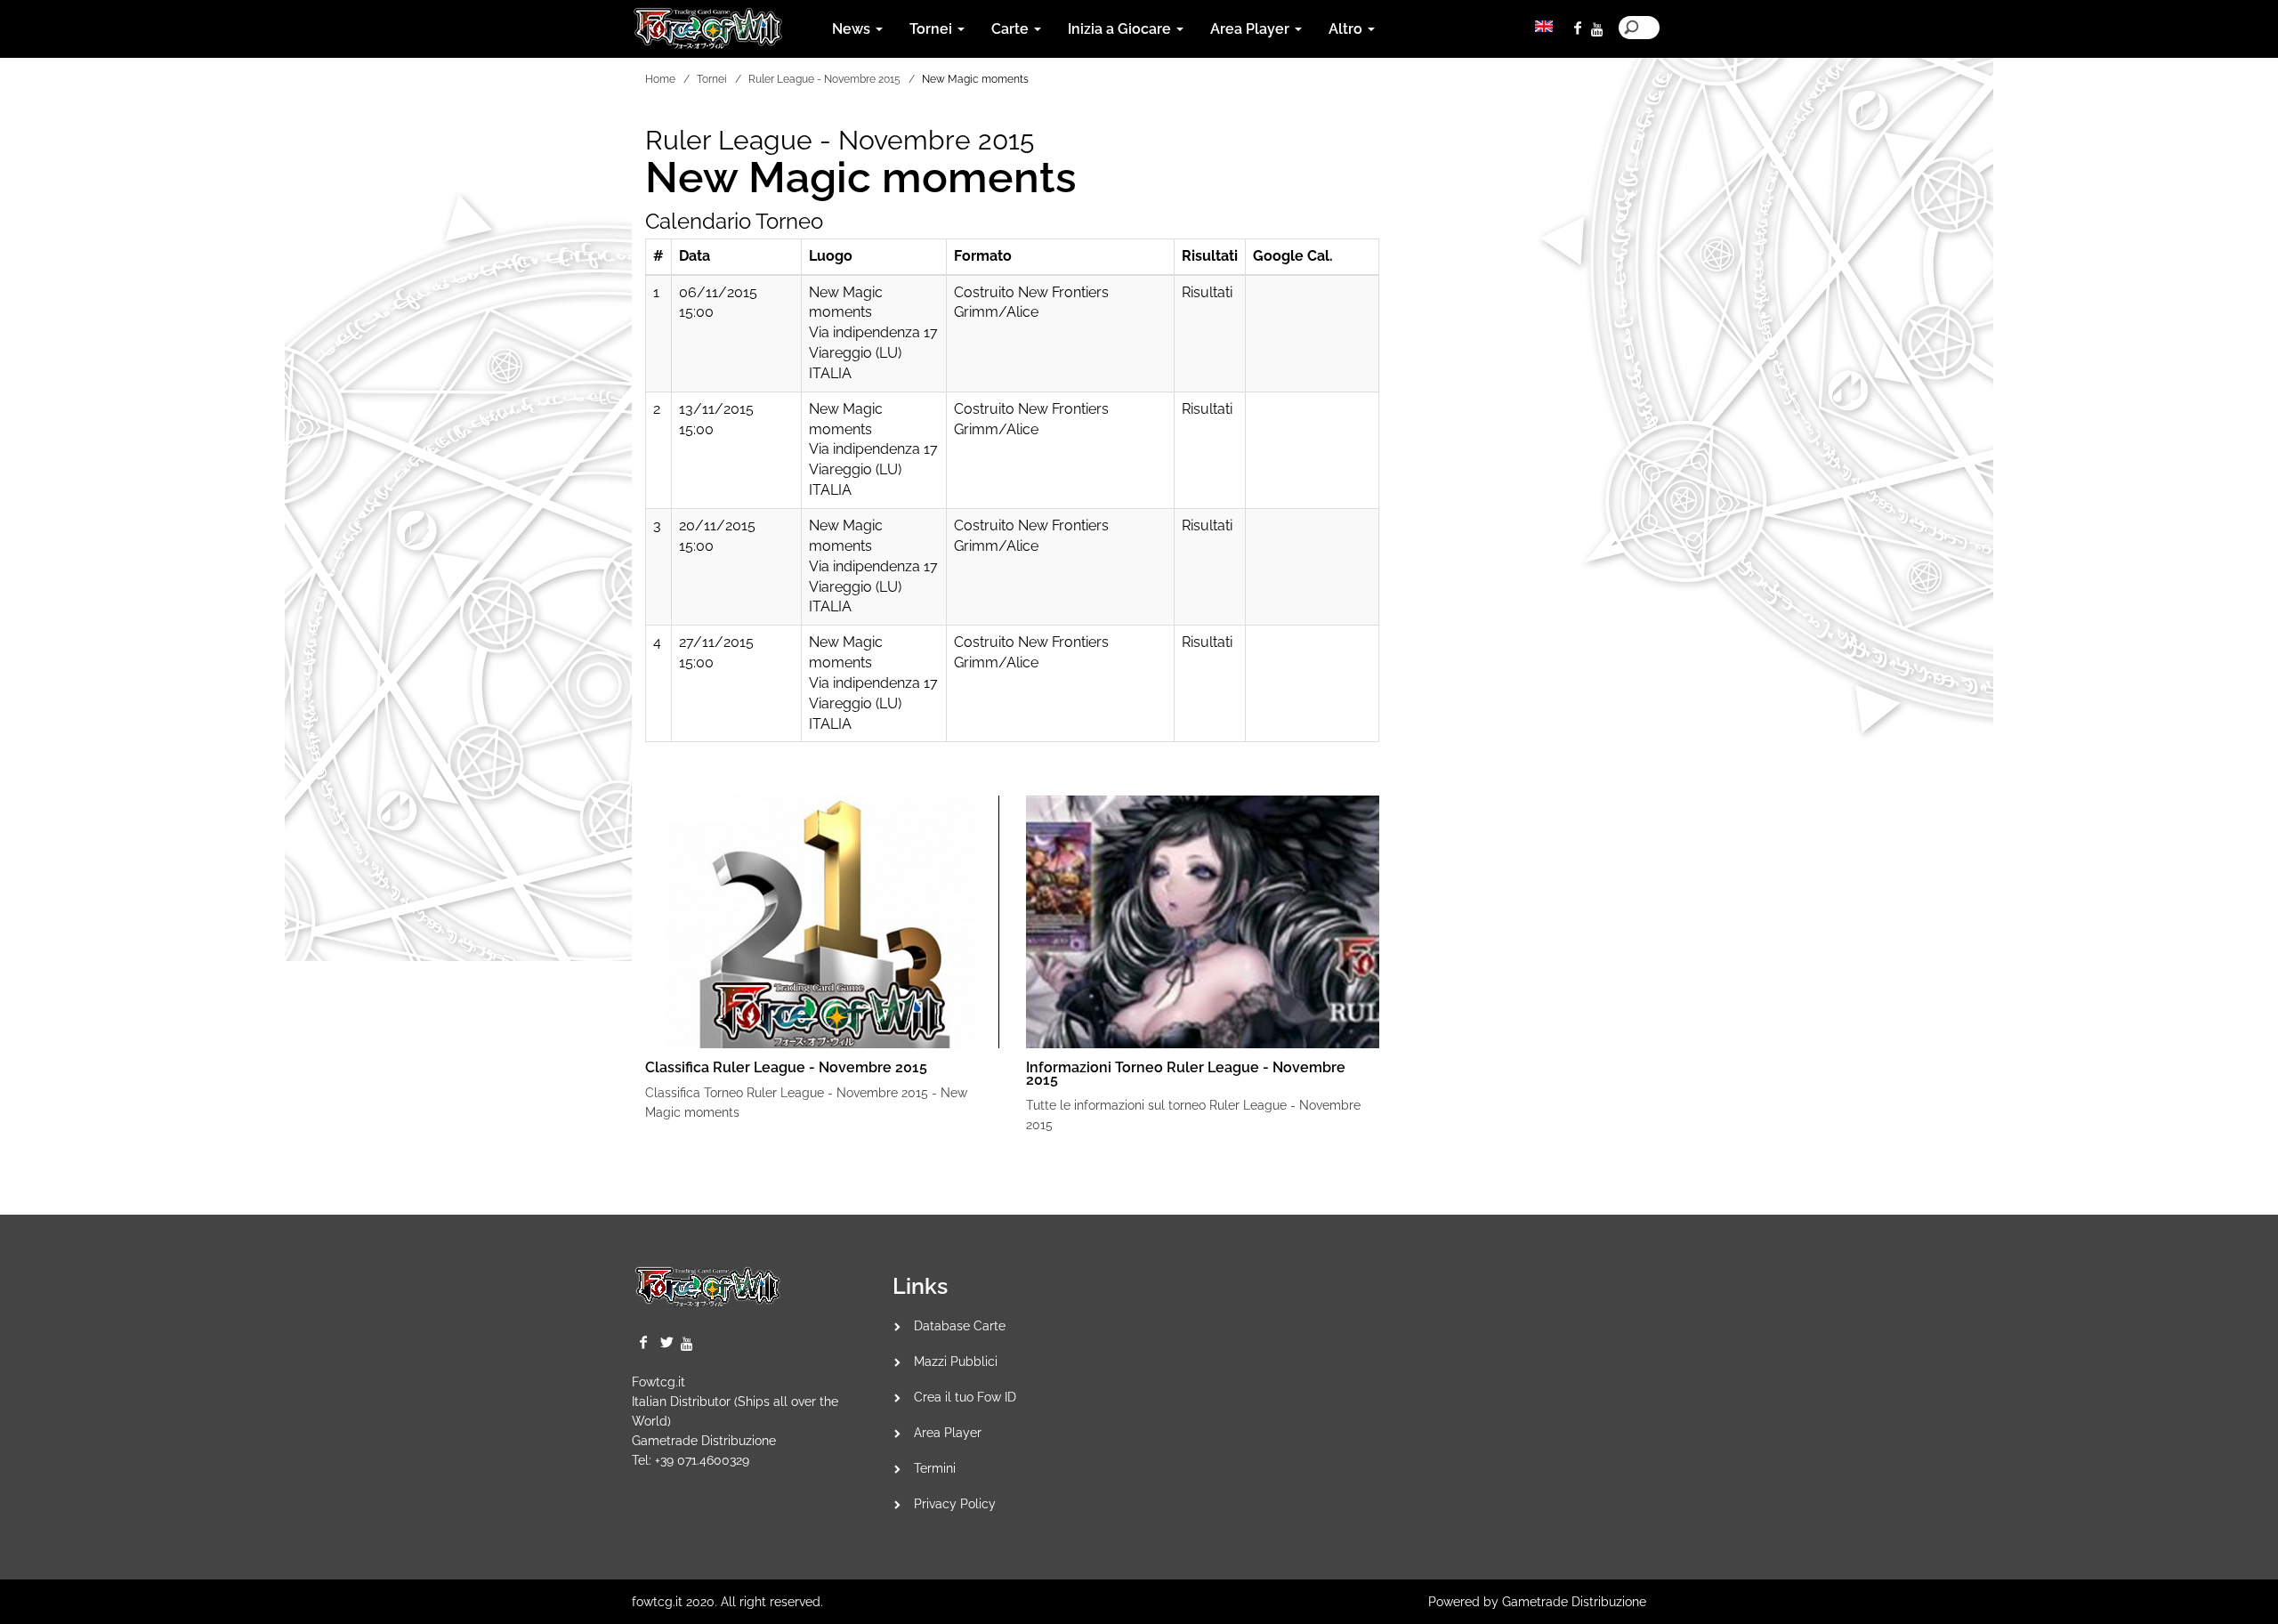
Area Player (948, 1433)
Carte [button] (1012, 29)
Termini (935, 1468)
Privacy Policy (955, 1504)
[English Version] (1544, 26)
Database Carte (960, 1326)
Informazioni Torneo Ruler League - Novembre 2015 (1186, 1074)
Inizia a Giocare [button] (1121, 29)
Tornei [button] (933, 29)
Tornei (712, 79)
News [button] (853, 29)
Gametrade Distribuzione (704, 1441)
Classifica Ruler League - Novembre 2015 (786, 1067)
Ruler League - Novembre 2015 (824, 79)
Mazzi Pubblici (956, 1361)
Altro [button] (1347, 29)
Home (660, 79)
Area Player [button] (1252, 29)
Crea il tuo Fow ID (965, 1397)
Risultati (1207, 292)
